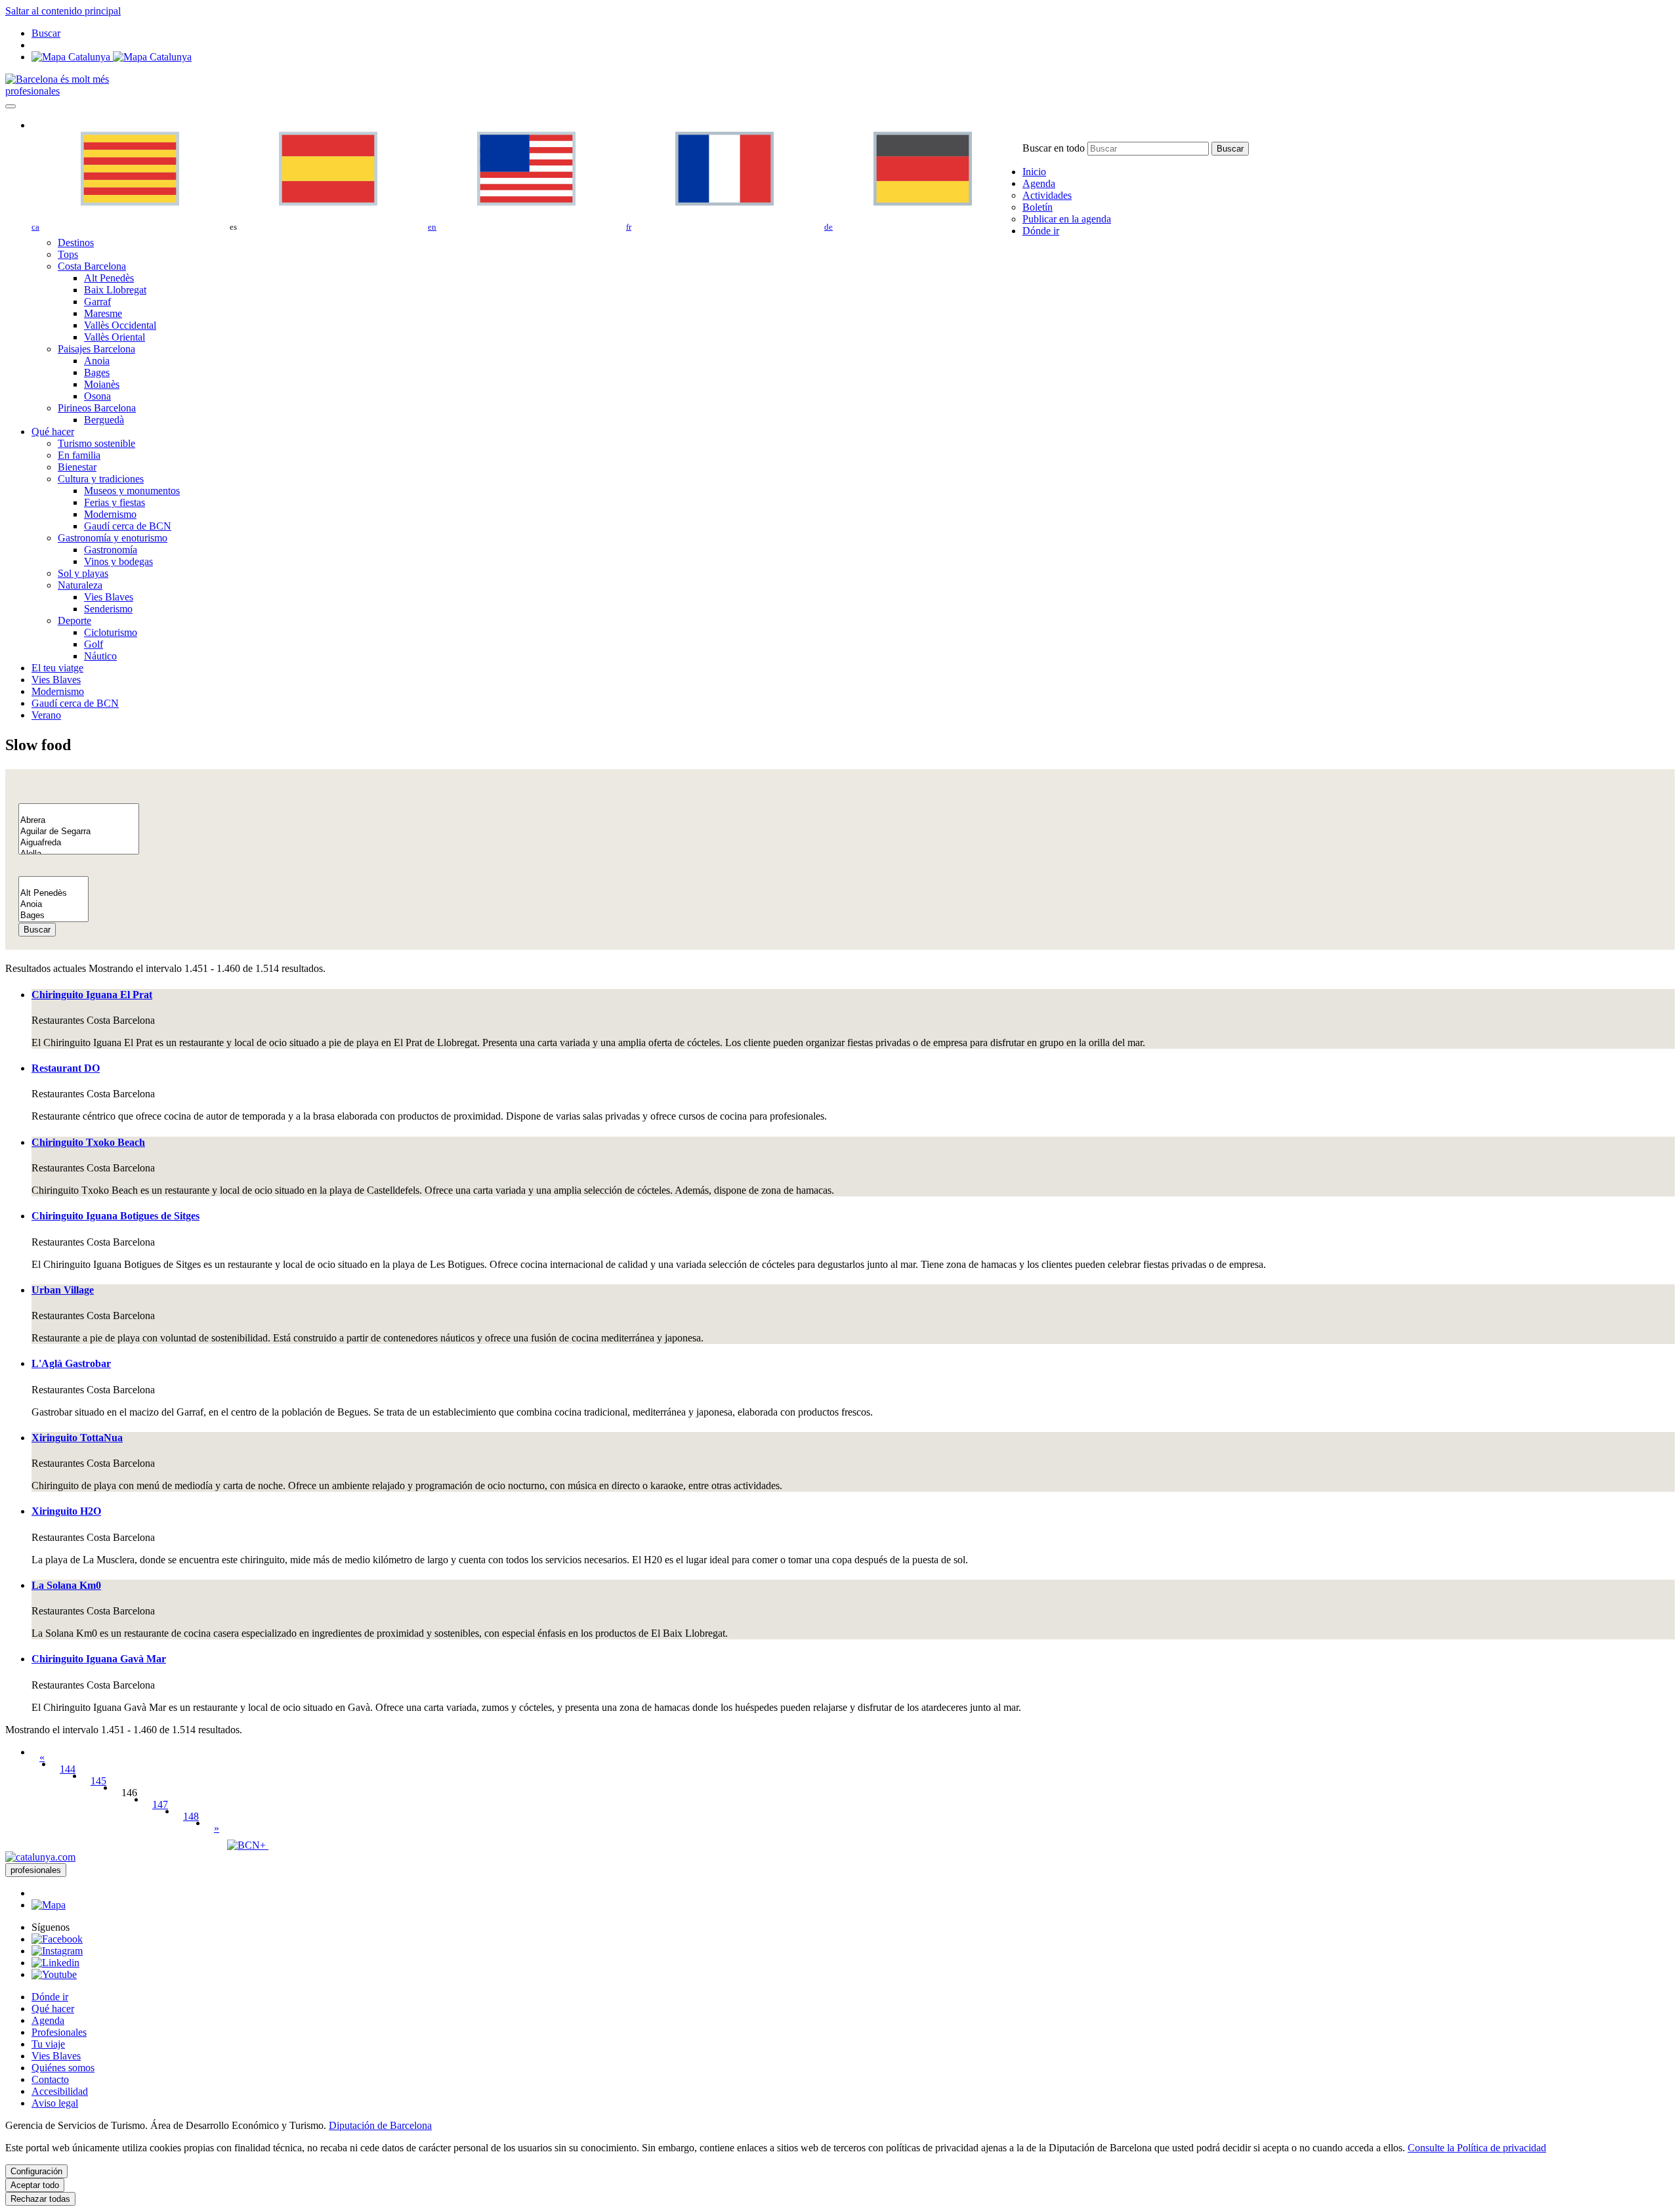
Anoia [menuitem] (97, 361)
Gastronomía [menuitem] (111, 550)
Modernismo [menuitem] (110, 514)
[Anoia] (53, 905)
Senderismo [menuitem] (108, 609)
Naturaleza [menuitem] (80, 585)
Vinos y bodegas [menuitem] (118, 561)
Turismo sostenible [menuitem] (96, 443)
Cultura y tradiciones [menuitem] (101, 479)
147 (160, 1804)
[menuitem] (1034, 172)
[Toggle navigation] (10, 106)
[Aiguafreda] (79, 843)
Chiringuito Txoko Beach (88, 1142)
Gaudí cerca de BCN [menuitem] (128, 526)
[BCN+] (248, 1845)
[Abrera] (79, 821)
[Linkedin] (55, 1963)
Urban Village (63, 1290)
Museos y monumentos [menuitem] (132, 491)
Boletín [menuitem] (1038, 207)
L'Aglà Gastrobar (71, 1363)
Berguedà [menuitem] (104, 420)
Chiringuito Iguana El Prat (92, 995)
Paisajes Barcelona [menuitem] (96, 349)
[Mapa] (112, 57)
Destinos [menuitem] (76, 242)
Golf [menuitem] (94, 644)
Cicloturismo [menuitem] (111, 632)
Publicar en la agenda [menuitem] (1067, 219)
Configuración (36, 2171)
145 (98, 1781)
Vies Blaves (56, 2056)
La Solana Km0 (66, 1585)
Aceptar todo (35, 2185)
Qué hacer (53, 2009)
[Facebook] (57, 1939)
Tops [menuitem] (68, 254)
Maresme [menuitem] (103, 313)
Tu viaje (48, 2044)
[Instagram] (57, 1951)
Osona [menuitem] (97, 396)
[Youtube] (54, 1974)
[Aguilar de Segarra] (79, 832)
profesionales (32, 91)
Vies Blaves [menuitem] (109, 597)
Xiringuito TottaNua (77, 1438)
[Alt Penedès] (53, 894)
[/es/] (57, 79)
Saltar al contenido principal (63, 11)
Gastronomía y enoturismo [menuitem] (113, 538)
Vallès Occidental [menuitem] (120, 325)
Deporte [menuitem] (74, 621)
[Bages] (53, 916)
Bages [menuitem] (97, 372)
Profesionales (59, 2032)
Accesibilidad (60, 2091)
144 (68, 1769)
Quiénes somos (63, 2068)
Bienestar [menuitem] (77, 467)
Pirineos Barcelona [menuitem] (97, 408)
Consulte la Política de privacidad (1477, 2148)
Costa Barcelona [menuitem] (92, 266)
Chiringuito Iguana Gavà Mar (99, 1659)
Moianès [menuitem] (102, 384)
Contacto (50, 2079)
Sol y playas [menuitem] (83, 573)
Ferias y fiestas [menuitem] (115, 502)
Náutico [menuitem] (100, 656)
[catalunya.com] (40, 1857)
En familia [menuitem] (79, 455)
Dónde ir (50, 1997)
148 (191, 1816)
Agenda (48, 2020)
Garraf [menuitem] (97, 302)
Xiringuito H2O (66, 1511)
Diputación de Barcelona (380, 2125)
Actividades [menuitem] (1047, 195)
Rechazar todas (40, 2199)
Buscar (37, 930)
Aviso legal (55, 2103)
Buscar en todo (1054, 148)
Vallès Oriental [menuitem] (115, 337)
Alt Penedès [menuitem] (109, 278)
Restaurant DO (66, 1068)
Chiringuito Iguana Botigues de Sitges (115, 1216)
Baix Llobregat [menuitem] (115, 290)
